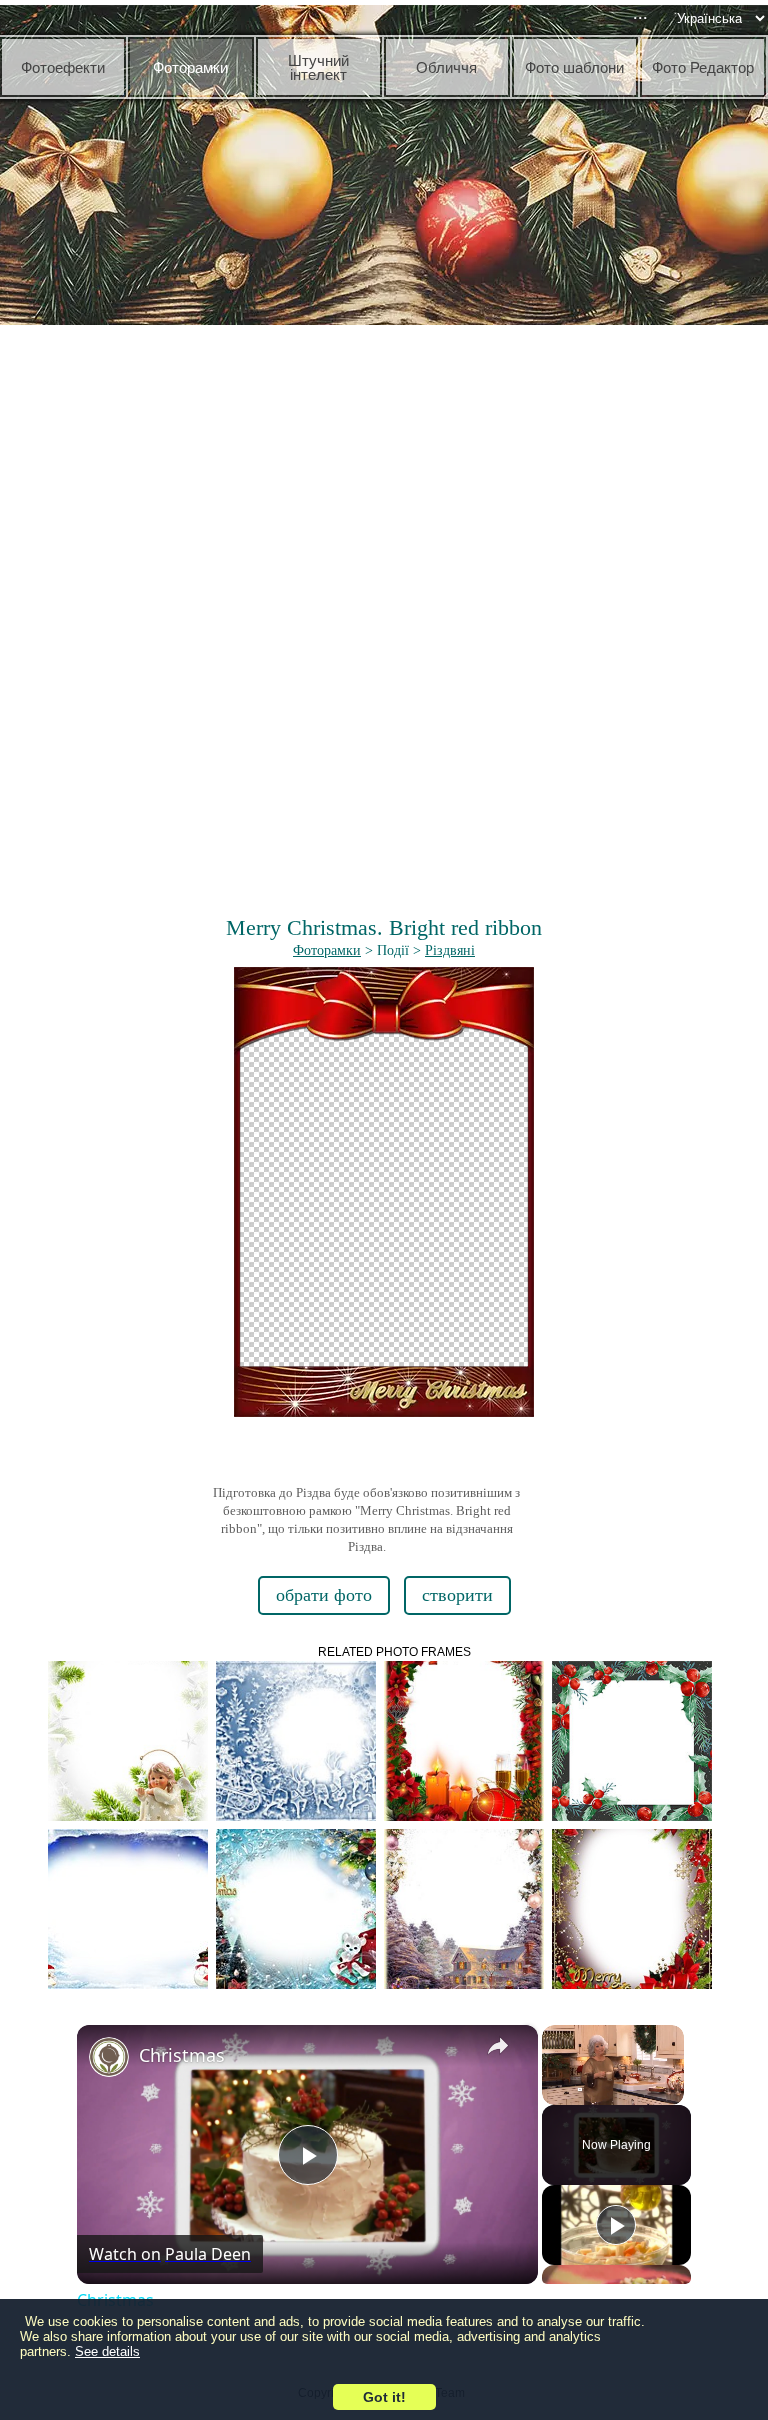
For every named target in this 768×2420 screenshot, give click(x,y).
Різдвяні (450, 950)
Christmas (182, 2055)
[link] (109, 2057)
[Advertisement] (384, 480)
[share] (498, 2046)
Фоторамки (327, 950)
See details (107, 2351)
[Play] (616, 2225)
